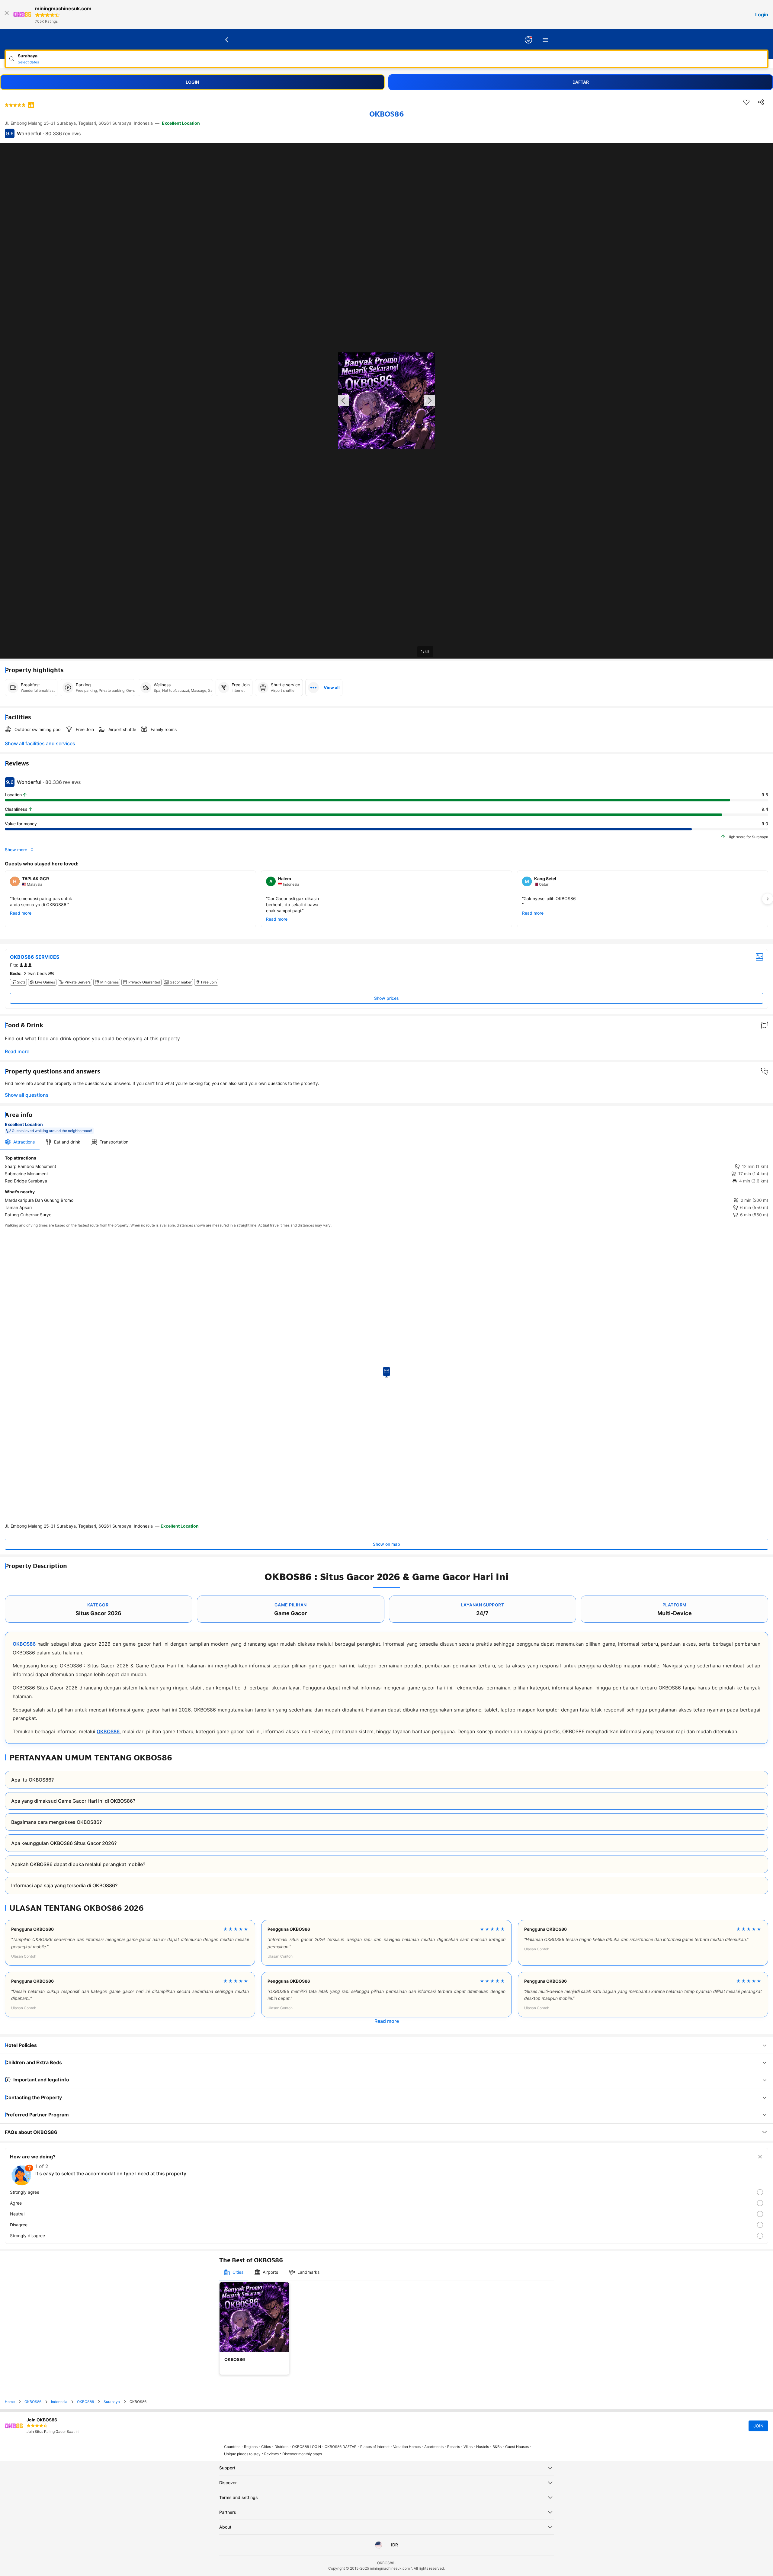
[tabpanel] (386, 1186)
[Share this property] (761, 102)
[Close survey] (760, 2157)
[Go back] (227, 40)
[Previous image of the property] (344, 401)
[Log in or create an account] (528, 40)
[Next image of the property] (429, 401)
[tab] (20, 1142)
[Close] (7, 14)
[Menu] (545, 40)
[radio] (386, 2192)
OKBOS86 (24, 1644)
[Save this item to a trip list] (746, 102)
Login (762, 14)
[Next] (768, 899)
